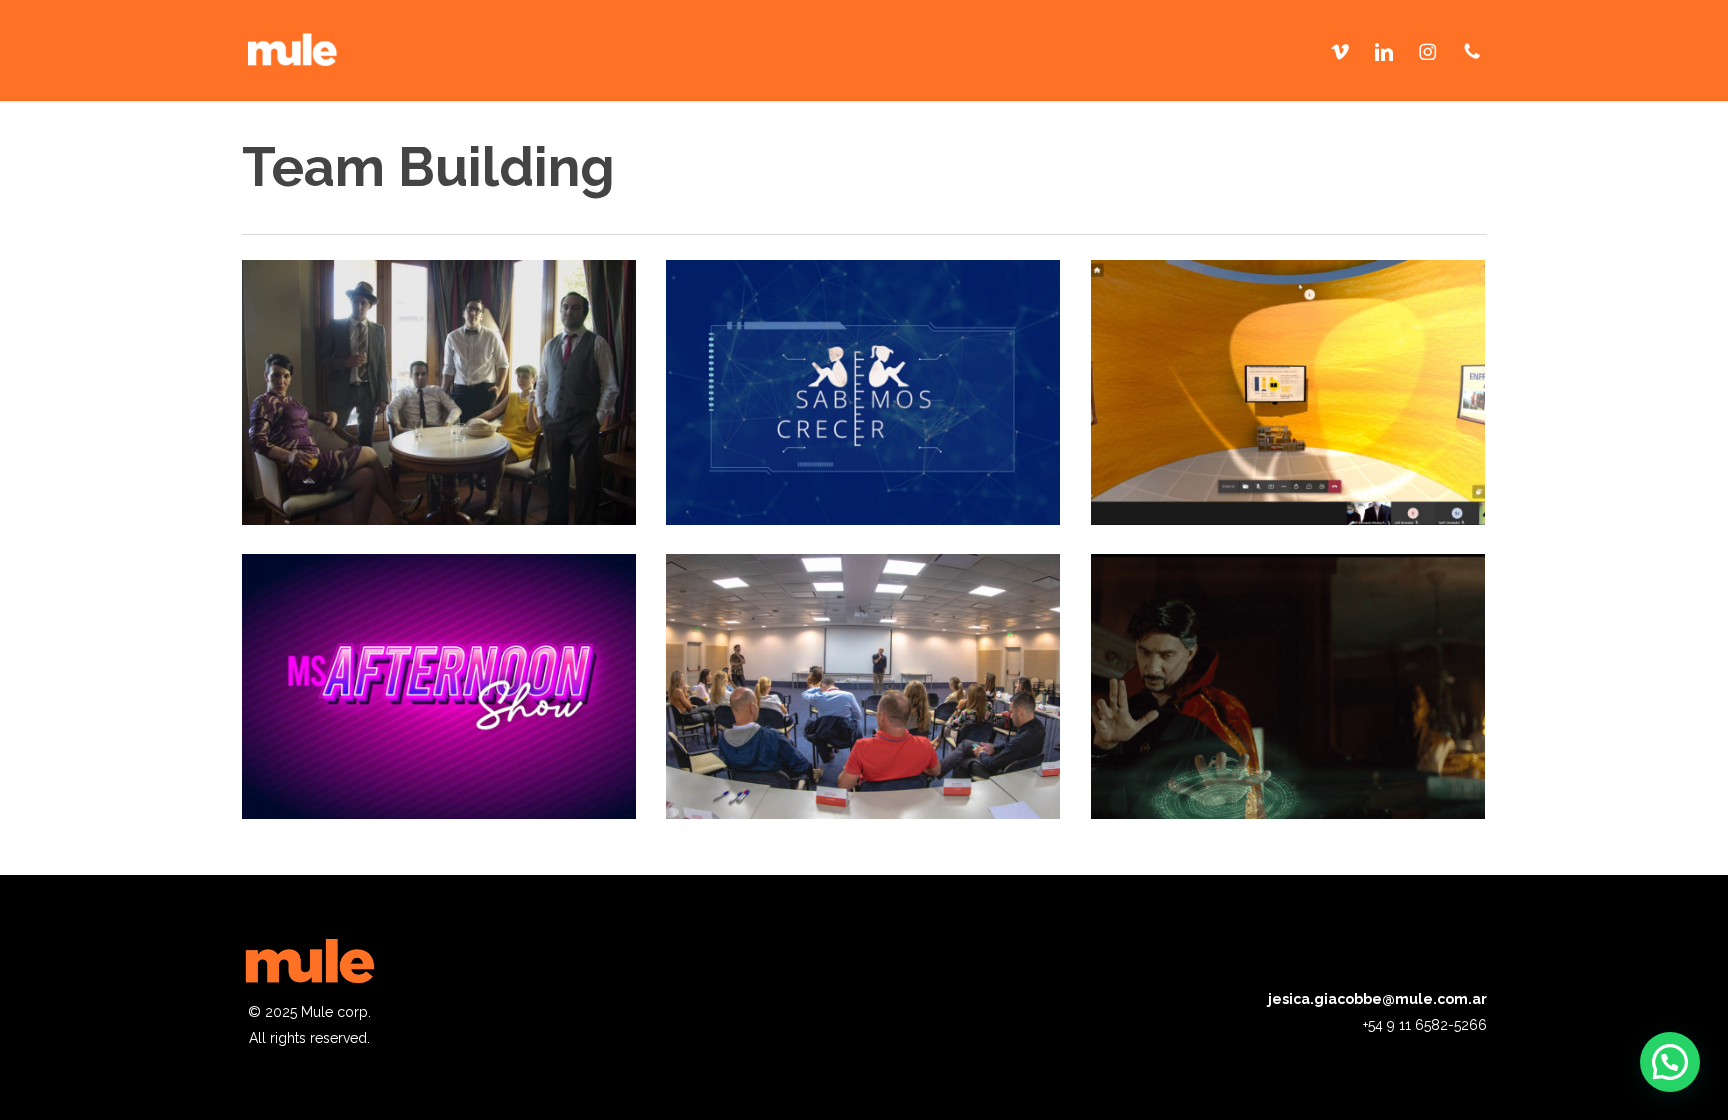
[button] (1670, 1062)
